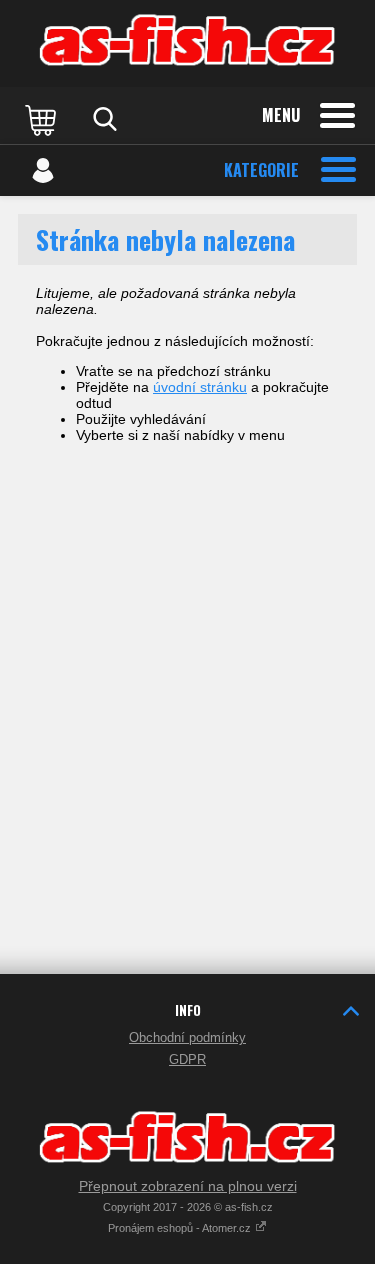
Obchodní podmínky (187, 1037)
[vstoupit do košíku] (43, 119)
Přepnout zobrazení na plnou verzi (188, 1186)
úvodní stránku (200, 387)
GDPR (187, 1059)
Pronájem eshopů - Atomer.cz (181, 1228)
